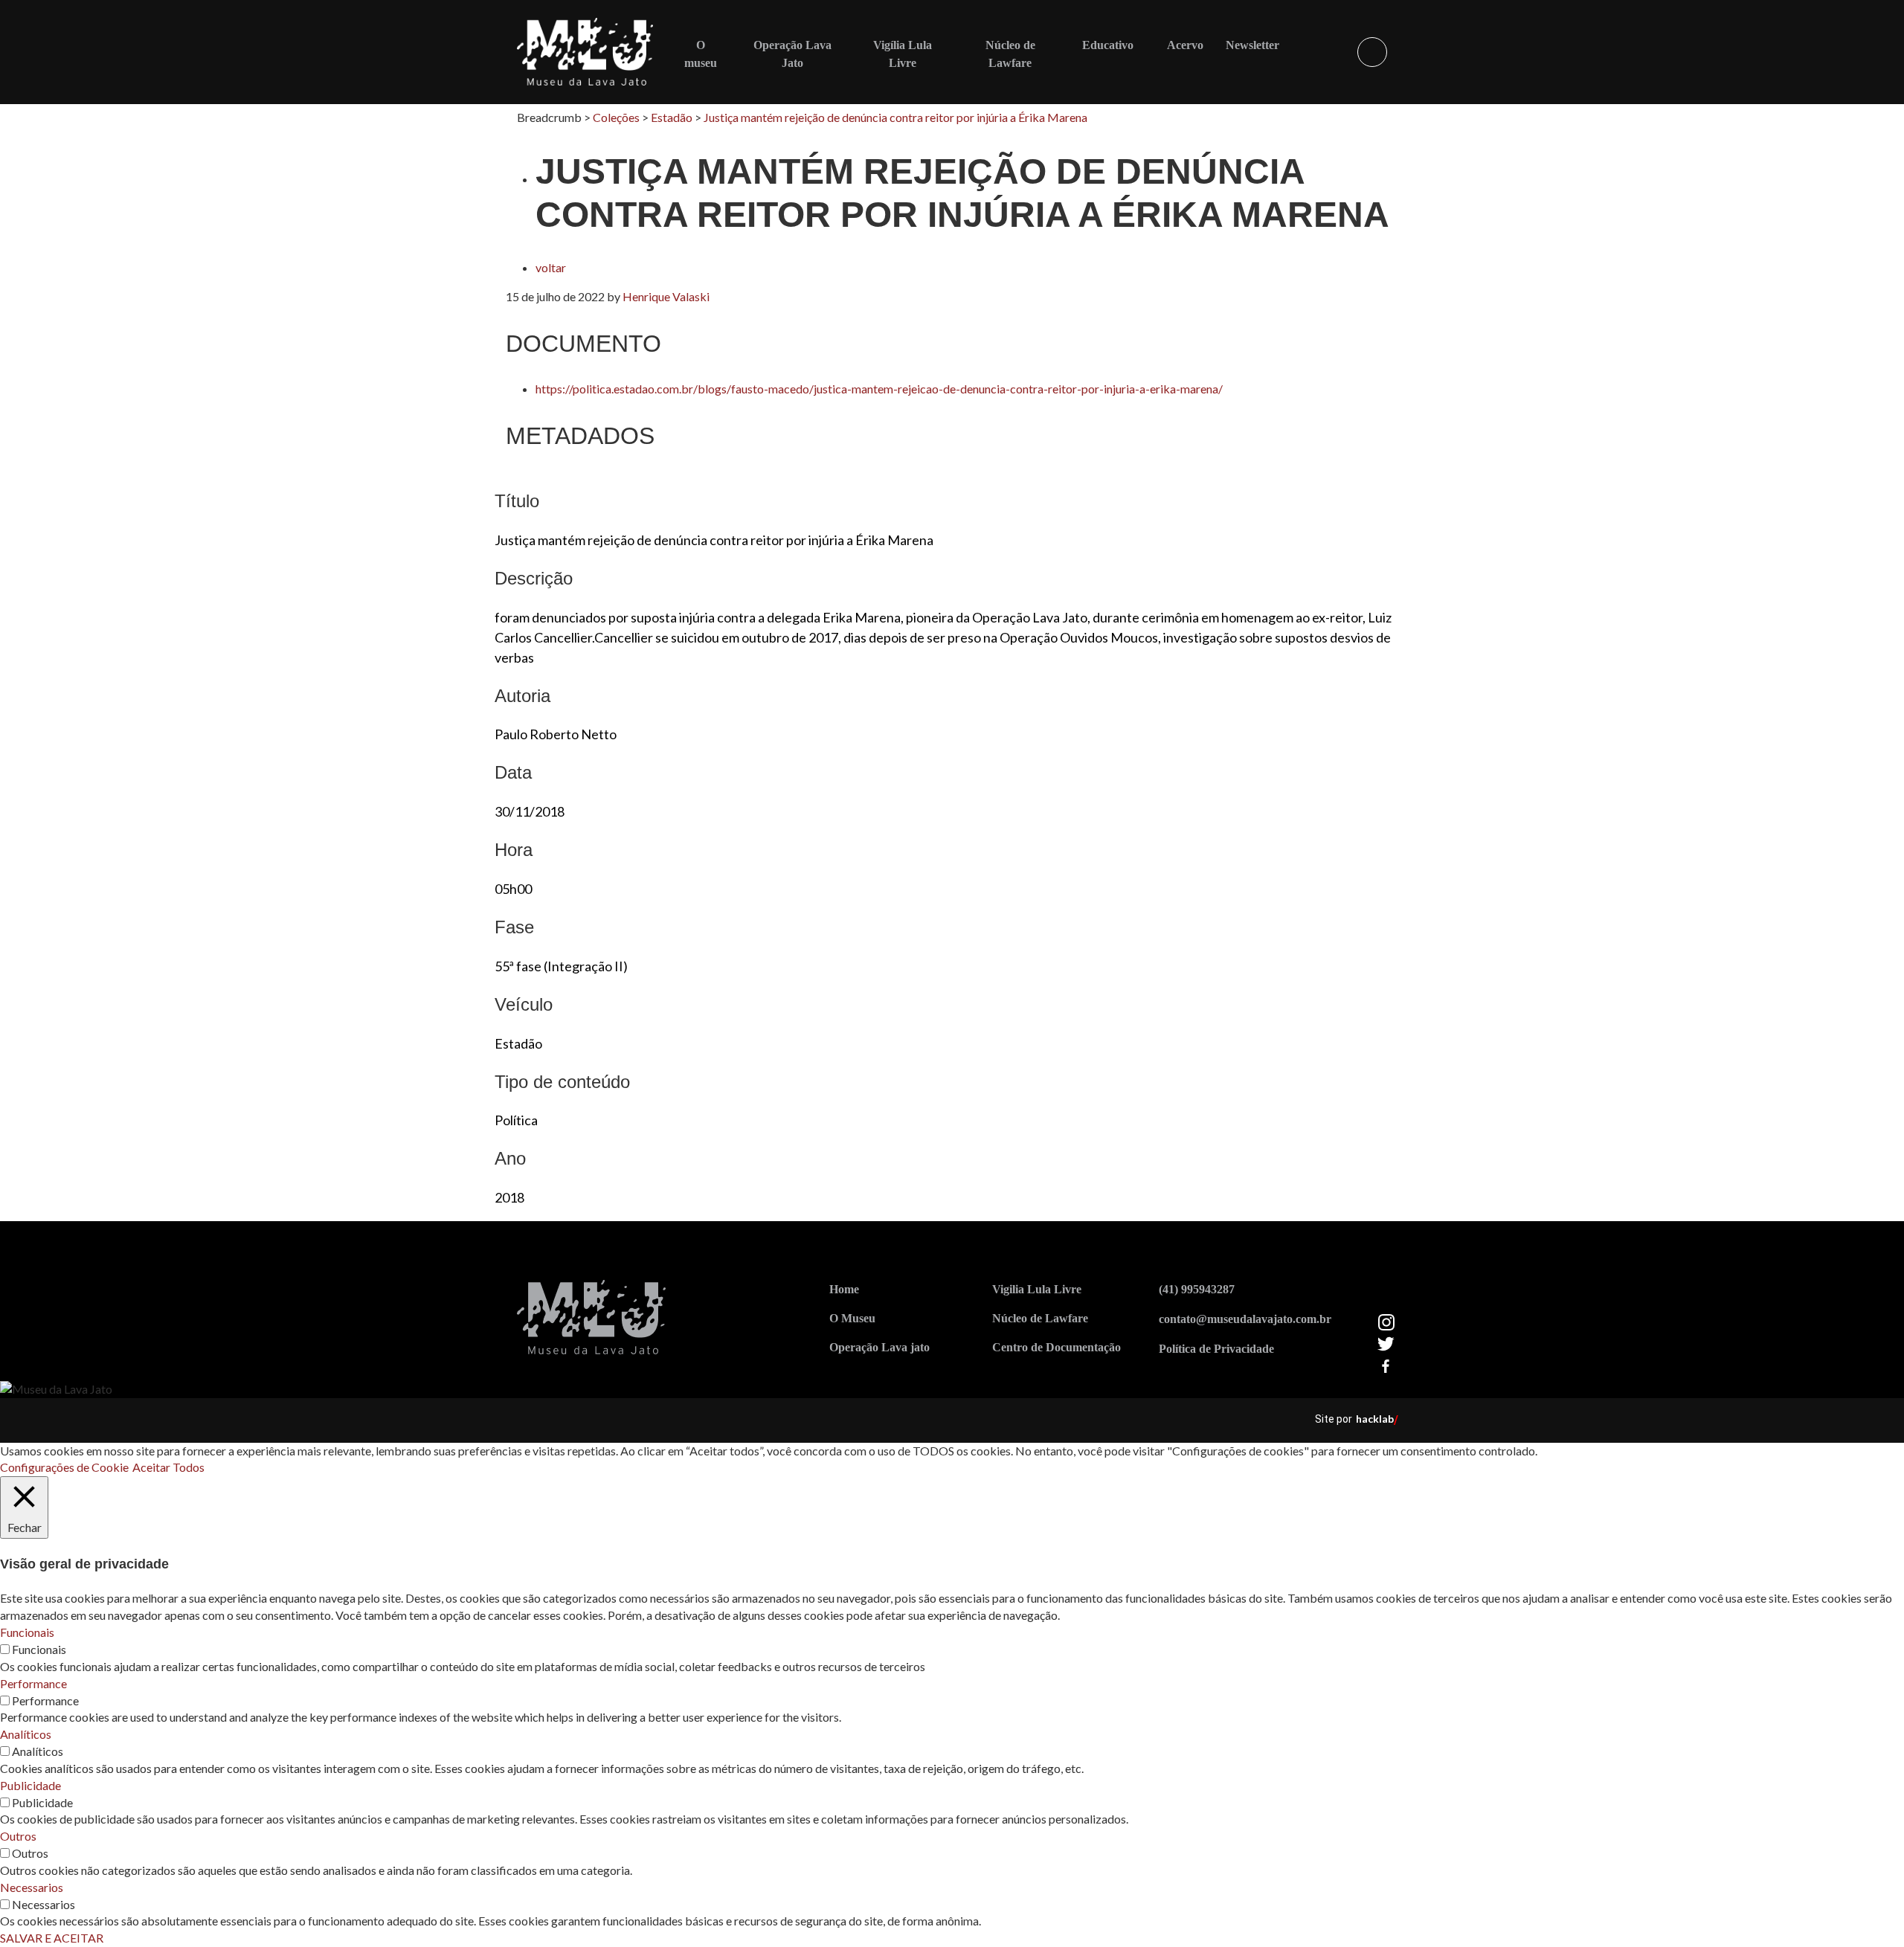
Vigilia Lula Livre (1037, 1289)
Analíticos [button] (26, 1734)
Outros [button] (18, 1836)
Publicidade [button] (30, 1785)
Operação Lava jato (879, 1347)
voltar (551, 267)
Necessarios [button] (32, 1887)
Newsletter (1252, 45)
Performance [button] (33, 1683)
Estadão (672, 117)
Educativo (1108, 45)
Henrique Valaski (666, 296)
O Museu (852, 1318)
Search (1372, 52)
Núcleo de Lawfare (1040, 1318)
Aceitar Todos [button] (168, 1467)
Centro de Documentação (1056, 1347)
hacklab (1375, 1419)
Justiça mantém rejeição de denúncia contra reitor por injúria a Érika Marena (895, 117)
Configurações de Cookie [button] (64, 1467)
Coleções (616, 117)
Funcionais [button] (27, 1632)
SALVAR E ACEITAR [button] (52, 1938)
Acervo (1185, 45)
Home (844, 1289)
